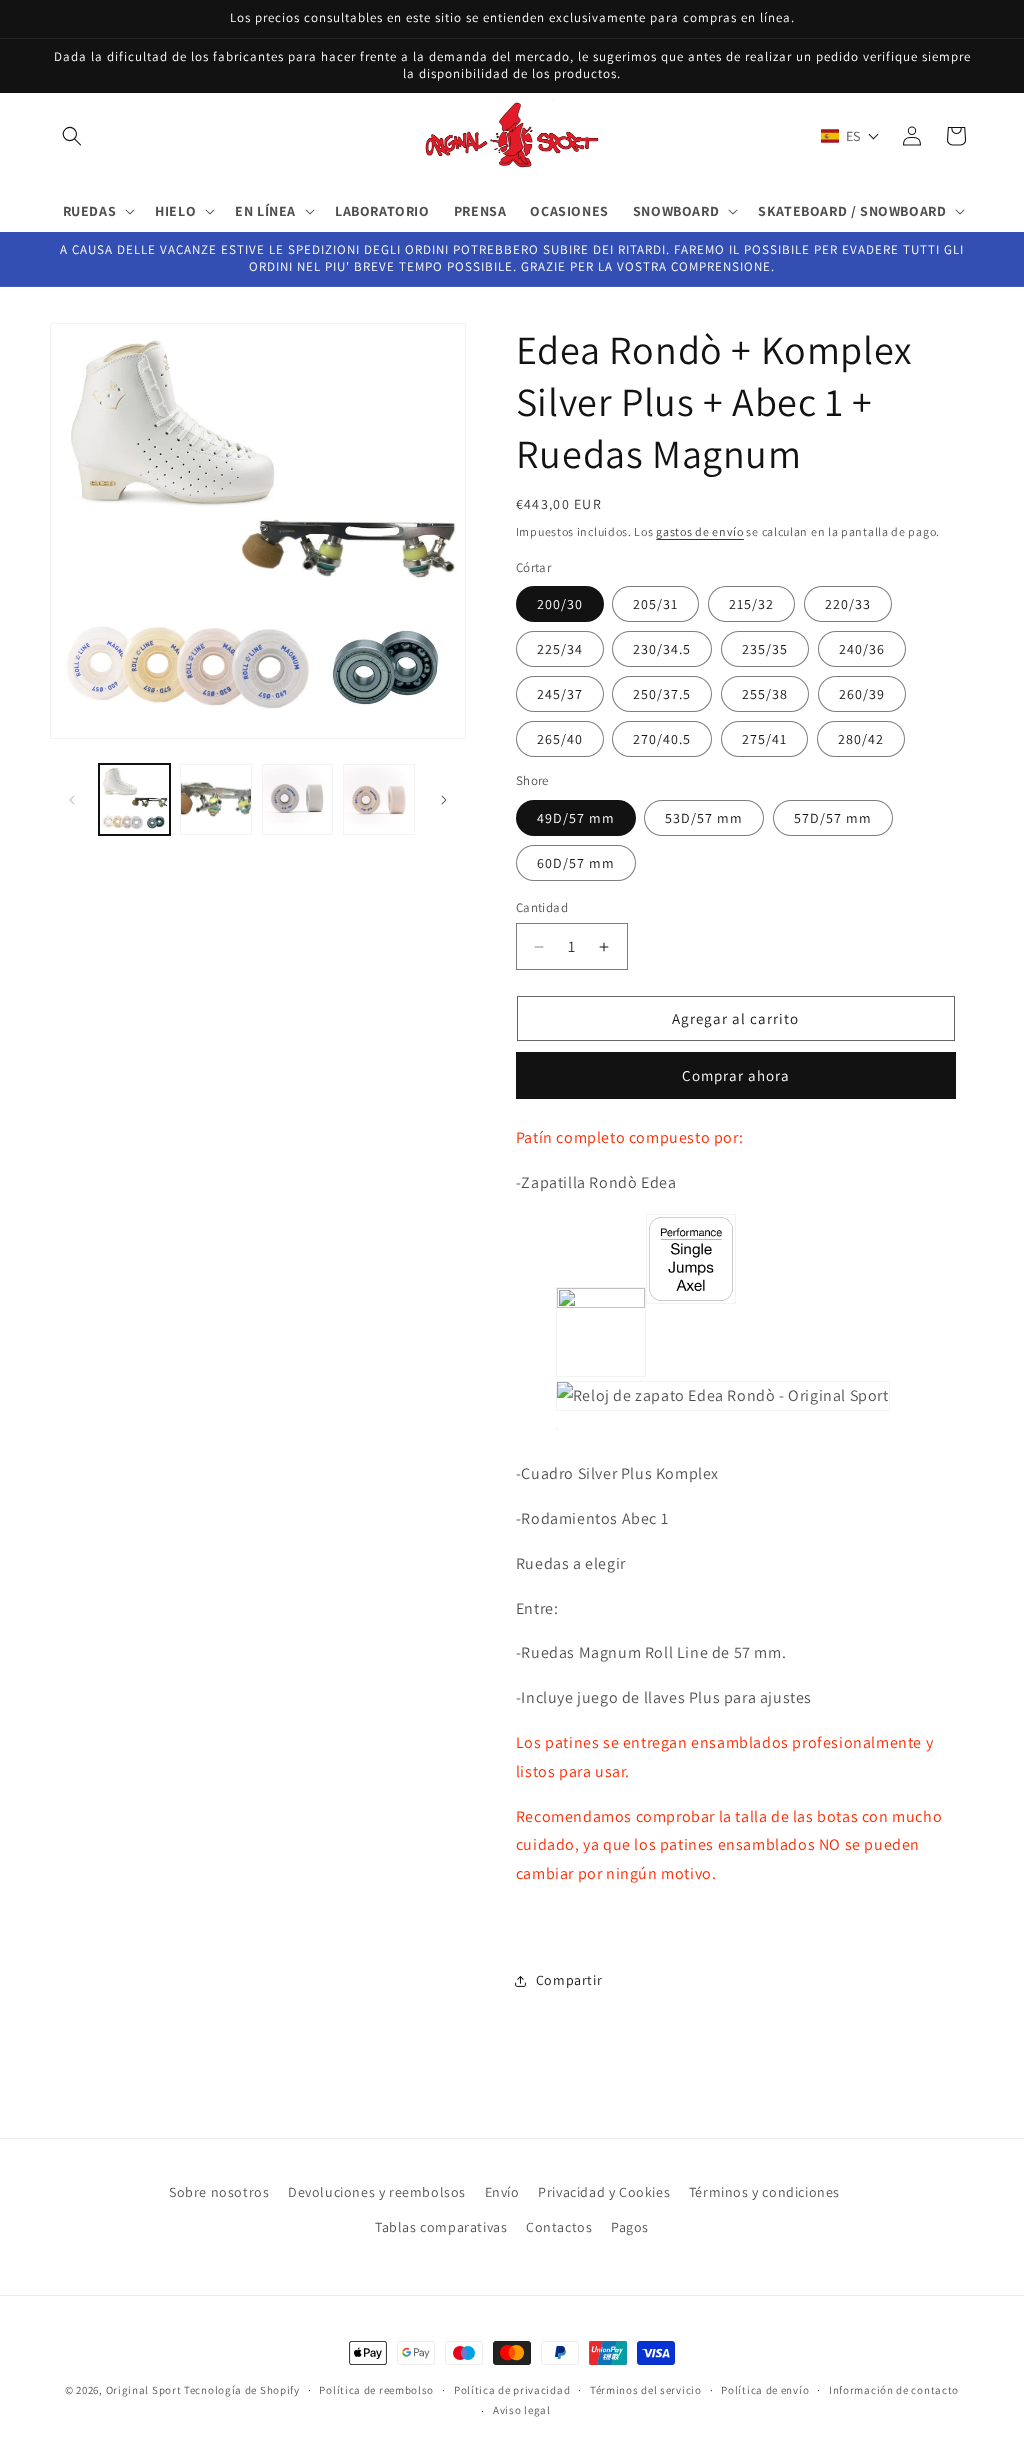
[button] (72, 136)
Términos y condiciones (764, 2192)
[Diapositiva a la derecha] (444, 800)
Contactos (559, 2227)
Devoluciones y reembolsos (377, 2192)
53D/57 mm (704, 818)
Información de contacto (894, 2390)
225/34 (560, 649)
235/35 (765, 649)
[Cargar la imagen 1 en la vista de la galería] (134, 799)
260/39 (862, 694)
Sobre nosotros (219, 2192)
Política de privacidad (512, 2390)
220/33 (848, 604)
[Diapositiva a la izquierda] (72, 800)
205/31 (655, 604)
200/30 (560, 604)
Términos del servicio (646, 2390)
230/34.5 (662, 649)
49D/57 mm (576, 818)
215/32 (751, 604)
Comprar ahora (736, 1075)
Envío (502, 2192)
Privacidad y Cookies (604, 2192)
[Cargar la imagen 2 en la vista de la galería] (215, 799)
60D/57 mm (576, 863)
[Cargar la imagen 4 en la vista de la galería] (378, 799)
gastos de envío (700, 531)
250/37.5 (662, 694)
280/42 (861, 739)
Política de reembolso (376, 2390)
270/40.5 (662, 739)
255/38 (765, 694)
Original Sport (144, 2390)
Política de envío (765, 2390)
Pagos (630, 2227)
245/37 (560, 694)
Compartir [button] (569, 1980)
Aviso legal (522, 2410)
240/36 (862, 649)
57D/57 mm (833, 818)
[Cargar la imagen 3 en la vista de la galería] (297, 799)
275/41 (764, 739)
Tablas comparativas (441, 2227)
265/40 (560, 739)
